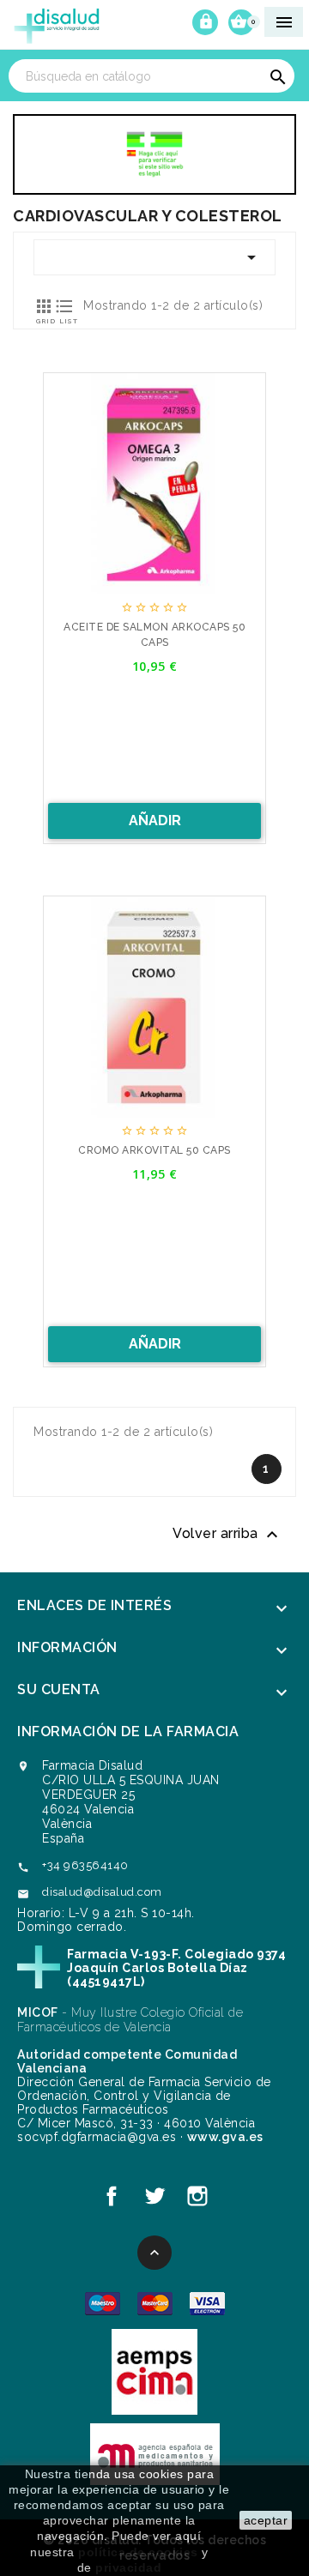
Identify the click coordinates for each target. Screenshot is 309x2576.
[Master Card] (155, 2303)
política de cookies (138, 2552)
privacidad (128, 2567)
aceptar (266, 2520)
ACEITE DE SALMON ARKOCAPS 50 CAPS (154, 635)
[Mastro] (103, 2303)
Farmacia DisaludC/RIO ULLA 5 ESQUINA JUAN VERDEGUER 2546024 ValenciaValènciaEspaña (131, 1802)
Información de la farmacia (128, 1731)
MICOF (38, 2012)
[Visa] (207, 2303)
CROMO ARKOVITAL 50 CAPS (154, 1150)
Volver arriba (227, 1535)
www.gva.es (225, 2137)
